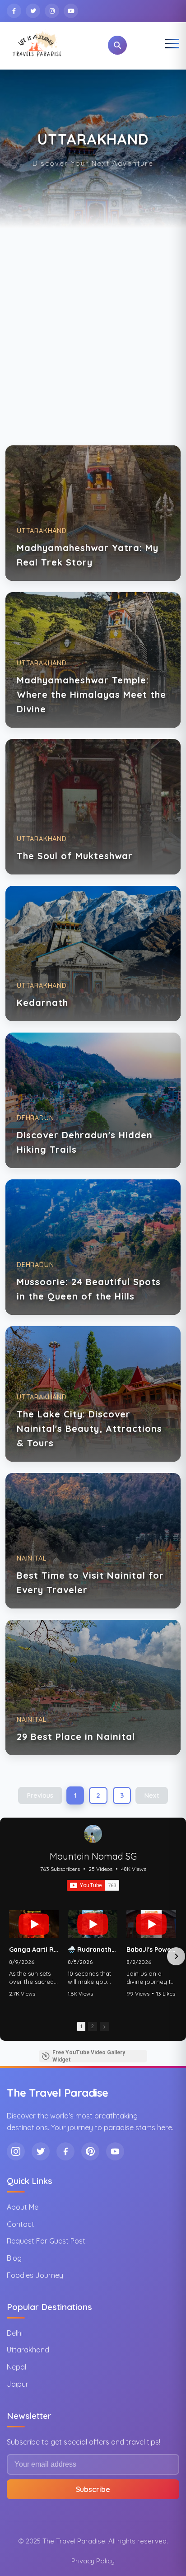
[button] (10, 1956)
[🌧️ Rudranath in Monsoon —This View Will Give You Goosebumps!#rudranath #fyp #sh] (93, 1924)
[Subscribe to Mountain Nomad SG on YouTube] (93, 1885)
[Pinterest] (90, 2151)
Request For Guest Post (46, 2241)
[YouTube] (71, 11)
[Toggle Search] (117, 45)
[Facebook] (14, 11)
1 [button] (81, 2026)
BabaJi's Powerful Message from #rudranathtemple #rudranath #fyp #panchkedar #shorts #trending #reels (151, 1950)
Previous (40, 1795)
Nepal (16, 2367)
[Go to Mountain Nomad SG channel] (93, 1834)
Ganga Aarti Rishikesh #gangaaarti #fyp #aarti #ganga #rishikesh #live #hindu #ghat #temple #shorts (34, 1950)
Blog (14, 2258)
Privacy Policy (93, 2561)
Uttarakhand (28, 2350)
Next (152, 1795)
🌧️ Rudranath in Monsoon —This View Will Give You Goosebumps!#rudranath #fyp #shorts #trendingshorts (93, 1950)
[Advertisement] (93, 325)
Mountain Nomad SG (93, 1856)
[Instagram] (52, 11)
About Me (23, 2207)
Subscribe (93, 2489)
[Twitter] (33, 11)
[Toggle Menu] (172, 45)
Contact (21, 2224)
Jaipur (18, 2384)
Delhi (15, 2333)
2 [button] (93, 2026)
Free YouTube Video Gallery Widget (89, 2056)
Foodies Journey (35, 2275)
